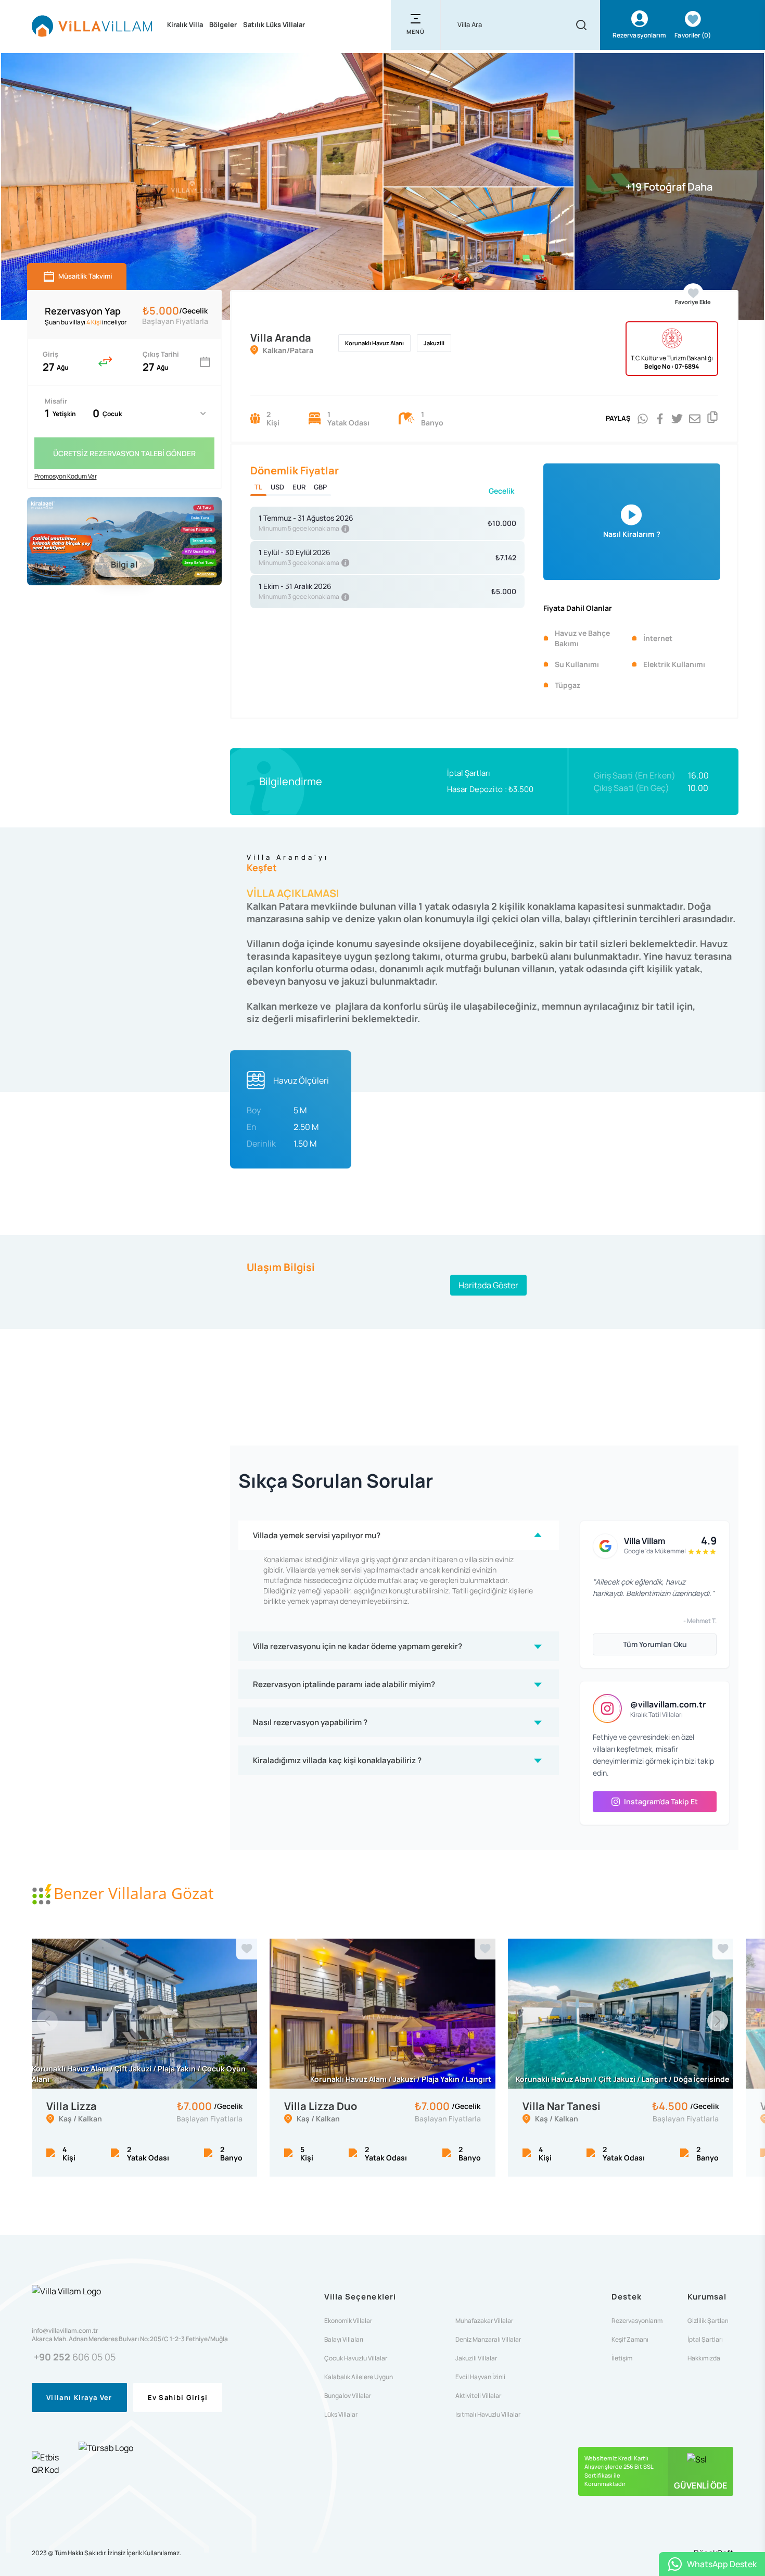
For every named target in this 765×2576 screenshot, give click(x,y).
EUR (299, 487)
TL (258, 487)
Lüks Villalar (341, 2415)
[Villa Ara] (581, 25)
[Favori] (247, 1949)
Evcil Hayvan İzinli (480, 2377)
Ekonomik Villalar (348, 2321)
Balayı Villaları (344, 2340)
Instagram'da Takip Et (661, 1801)
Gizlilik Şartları (708, 2321)
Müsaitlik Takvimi (85, 276)
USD (277, 487)
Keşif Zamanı (630, 2340)
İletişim (622, 2358)
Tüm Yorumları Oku (655, 1644)
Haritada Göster (488, 1285)
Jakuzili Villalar (476, 2358)
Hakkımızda (704, 2358)
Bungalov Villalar (348, 2396)
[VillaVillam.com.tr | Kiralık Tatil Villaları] (92, 25)
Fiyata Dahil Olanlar (578, 608)
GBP (320, 487)
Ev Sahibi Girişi (178, 2397)
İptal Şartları (469, 773)
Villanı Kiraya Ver (79, 2397)
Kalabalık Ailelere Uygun (359, 2377)
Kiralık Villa (185, 24)
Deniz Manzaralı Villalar (488, 2340)
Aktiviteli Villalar (478, 2396)
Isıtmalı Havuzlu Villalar (488, 2415)
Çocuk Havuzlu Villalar (356, 2358)
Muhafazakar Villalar (484, 2321)
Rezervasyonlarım (637, 2321)
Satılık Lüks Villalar (274, 24)
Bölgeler (223, 24)
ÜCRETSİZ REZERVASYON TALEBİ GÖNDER (124, 453)
